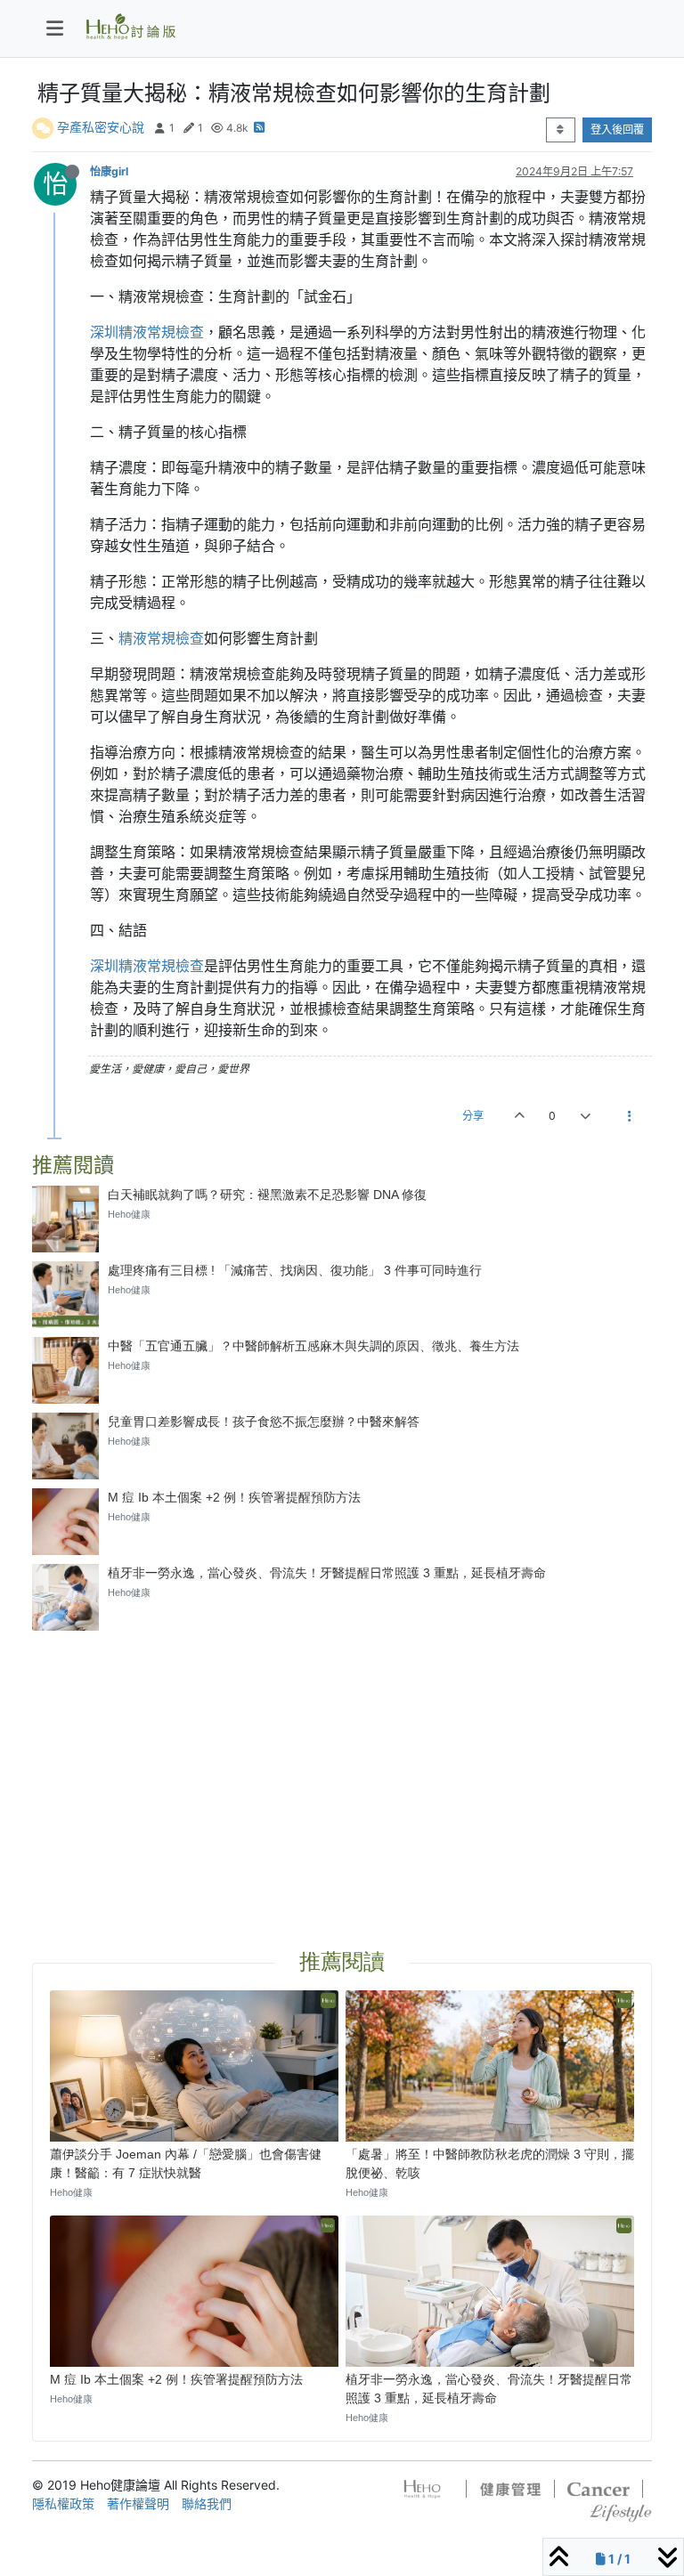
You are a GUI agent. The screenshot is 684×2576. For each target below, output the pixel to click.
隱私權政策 (63, 2503)
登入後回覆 (617, 130)
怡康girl (109, 171)
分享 (473, 1116)
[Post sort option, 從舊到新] (561, 130)
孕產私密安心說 (101, 127)
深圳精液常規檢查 (147, 332)
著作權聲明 (138, 2503)
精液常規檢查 (161, 638)
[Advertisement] (342, 1769)
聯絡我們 (207, 2503)
